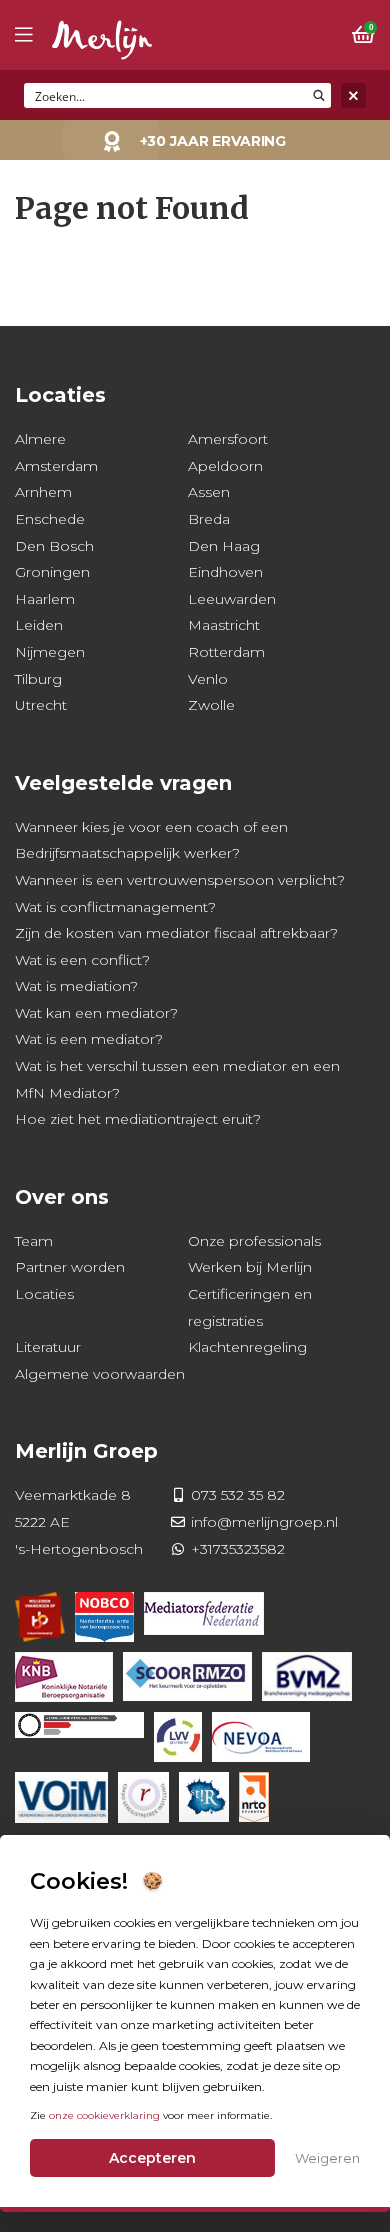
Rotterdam (226, 652)
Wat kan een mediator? (96, 1013)
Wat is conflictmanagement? (115, 907)
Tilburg (38, 679)
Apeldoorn (225, 466)
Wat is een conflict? (82, 960)
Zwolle (211, 705)
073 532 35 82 (238, 1495)
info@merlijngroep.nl (264, 1522)
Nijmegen (50, 652)
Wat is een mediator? (89, 1039)
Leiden (39, 625)
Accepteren (152, 2158)
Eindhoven (225, 572)
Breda (209, 519)
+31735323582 (238, 1549)
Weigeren (327, 2158)
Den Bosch (54, 546)
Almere (40, 439)
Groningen (52, 572)
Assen (209, 492)
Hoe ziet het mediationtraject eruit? (138, 1119)
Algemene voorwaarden (100, 1374)
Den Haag (224, 546)
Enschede (50, 519)
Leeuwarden (232, 599)
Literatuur (48, 1347)
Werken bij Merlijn (250, 1267)
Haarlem (45, 599)
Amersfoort (228, 439)
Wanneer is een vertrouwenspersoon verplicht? (180, 880)
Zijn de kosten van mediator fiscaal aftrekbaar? (176, 933)
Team (34, 1241)
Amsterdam (56, 466)
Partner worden (70, 1267)
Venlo (208, 679)
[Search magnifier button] (318, 95)
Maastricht (224, 625)
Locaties (44, 1294)
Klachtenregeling (247, 1347)
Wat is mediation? (76, 986)
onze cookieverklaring (104, 2115)
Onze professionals (254, 1241)
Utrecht (41, 705)
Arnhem (43, 492)
